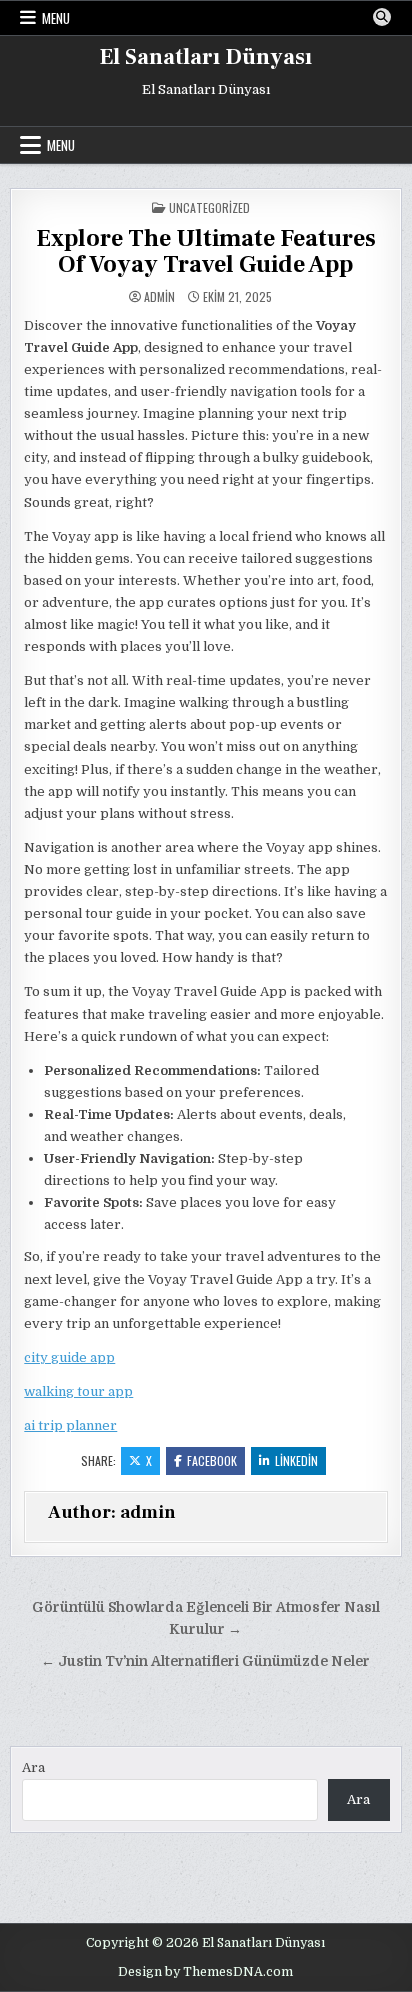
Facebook (212, 1460)
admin (159, 297)
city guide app (69, 1357)
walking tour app (78, 1391)
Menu (56, 18)
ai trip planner (70, 1425)
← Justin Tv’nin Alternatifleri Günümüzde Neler (205, 1661)
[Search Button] (382, 17)
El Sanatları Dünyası (206, 57)
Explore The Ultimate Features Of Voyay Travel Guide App (206, 251)
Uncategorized (209, 207)
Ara (33, 1767)
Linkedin (296, 1460)
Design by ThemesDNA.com (205, 1972)
